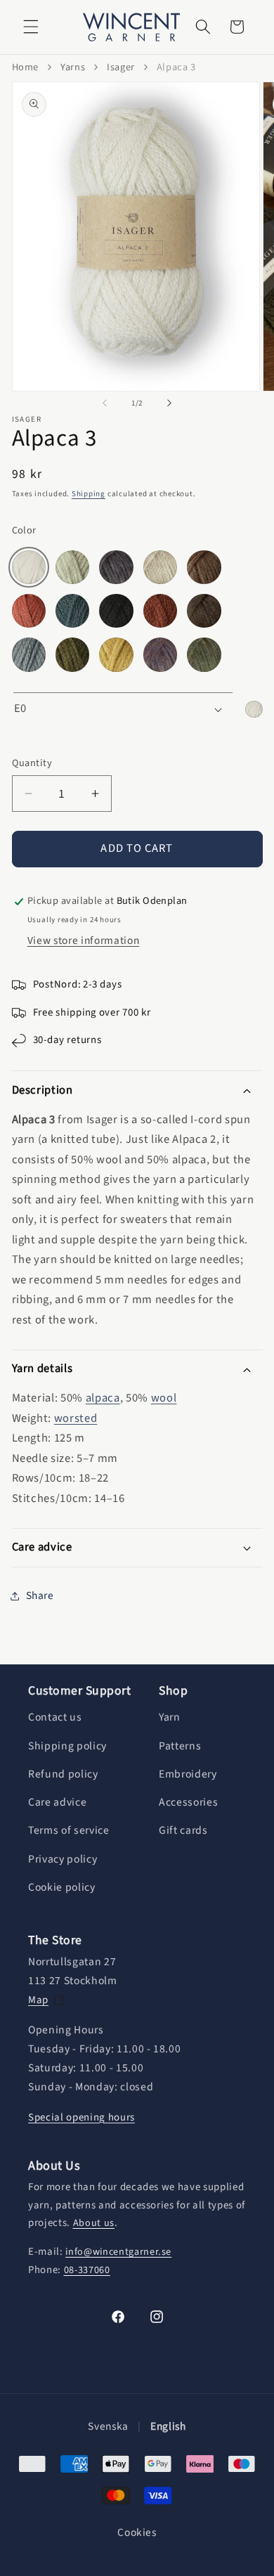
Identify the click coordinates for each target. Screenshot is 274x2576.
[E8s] (204, 567)
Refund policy (63, 1774)
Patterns (180, 1746)
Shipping (89, 494)
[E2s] (72, 567)
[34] (204, 611)
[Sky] (160, 654)
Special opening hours (81, 2117)
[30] (116, 611)
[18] (72, 611)
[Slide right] (169, 403)
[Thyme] (204, 654)
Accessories (188, 1802)
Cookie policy (62, 1887)
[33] (160, 611)
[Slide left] (105, 403)
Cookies (137, 2533)
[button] (31, 27)
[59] (116, 654)
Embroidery (188, 1774)
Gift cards (183, 1830)
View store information (84, 940)
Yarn (170, 1717)
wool (164, 1398)
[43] (72, 654)
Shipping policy (67, 1746)
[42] (29, 654)
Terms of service (69, 1830)
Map (38, 2000)
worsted (76, 1418)
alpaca (103, 1398)
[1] (29, 611)
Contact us (55, 1717)
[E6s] (160, 567)
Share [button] (40, 1596)
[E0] (29, 567)
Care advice (57, 1802)
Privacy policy (63, 1859)
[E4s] (116, 567)
